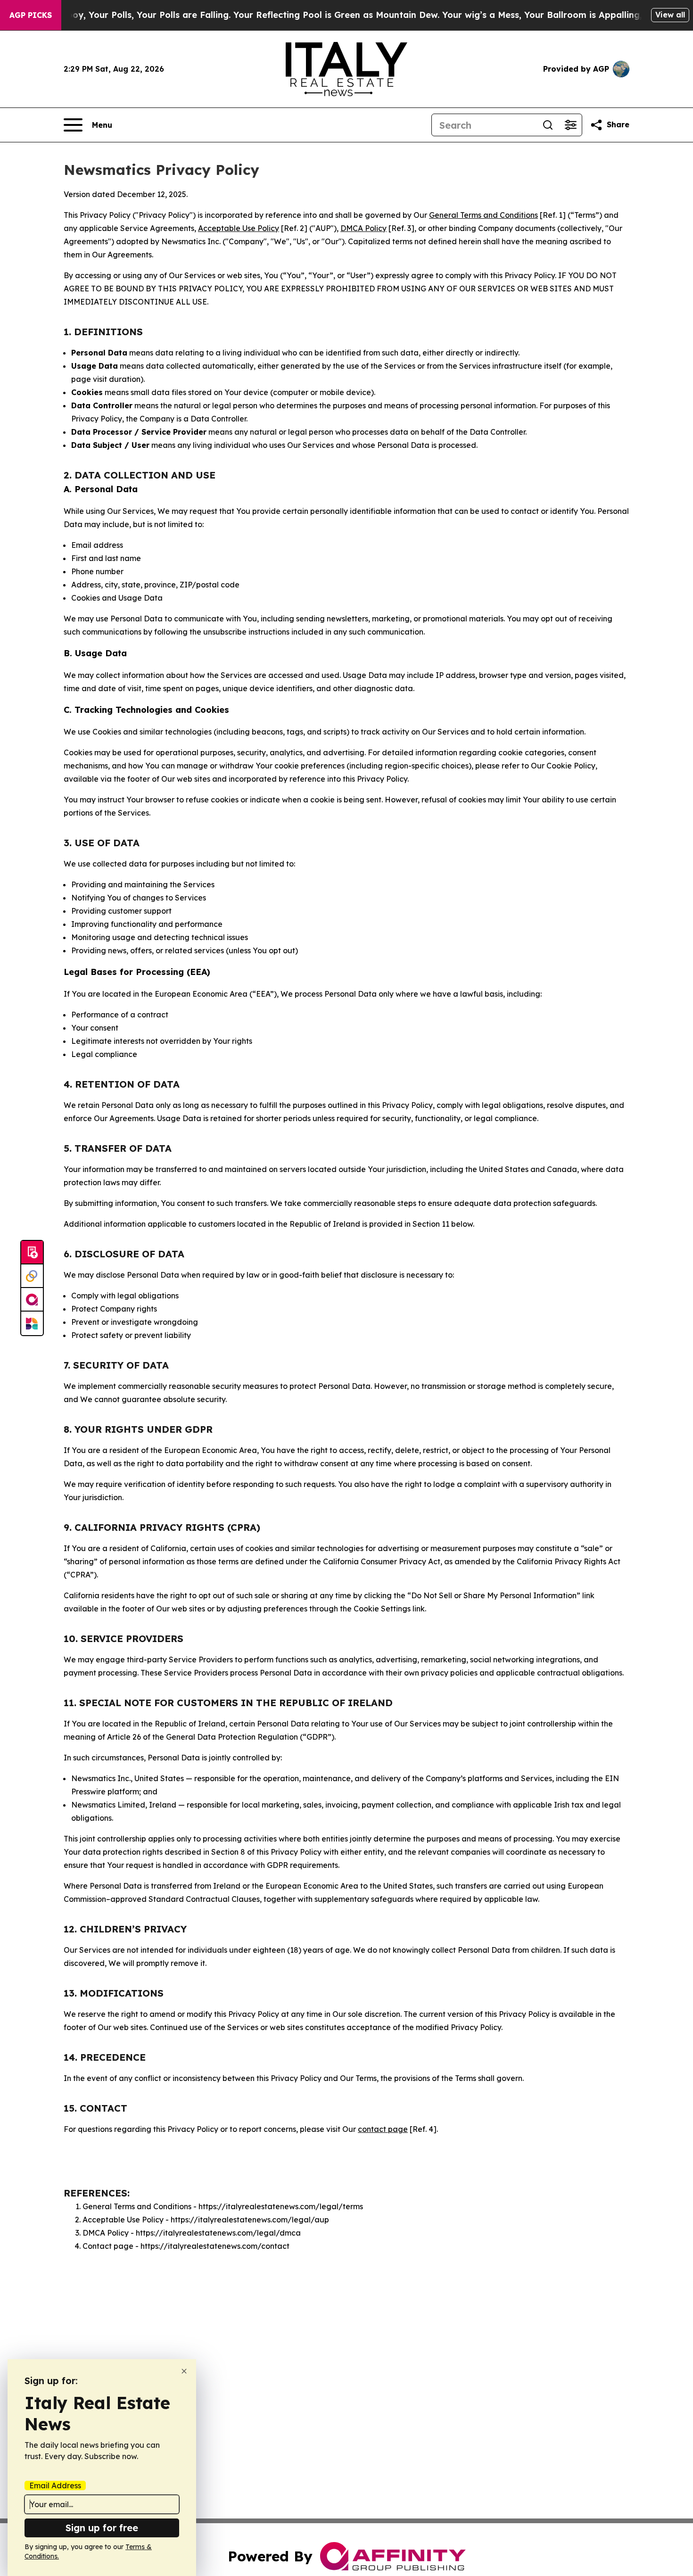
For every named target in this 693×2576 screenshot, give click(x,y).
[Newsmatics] (32, 1323)
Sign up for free (102, 2528)
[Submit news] (32, 1253)
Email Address (55, 2485)
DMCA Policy (363, 228)
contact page (383, 2129)
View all (670, 15)
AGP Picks (31, 15)
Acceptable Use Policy (239, 228)
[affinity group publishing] (32, 1300)
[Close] (184, 2371)
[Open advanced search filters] (570, 125)
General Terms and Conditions (483, 215)
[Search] (548, 125)
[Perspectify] (32, 1276)
